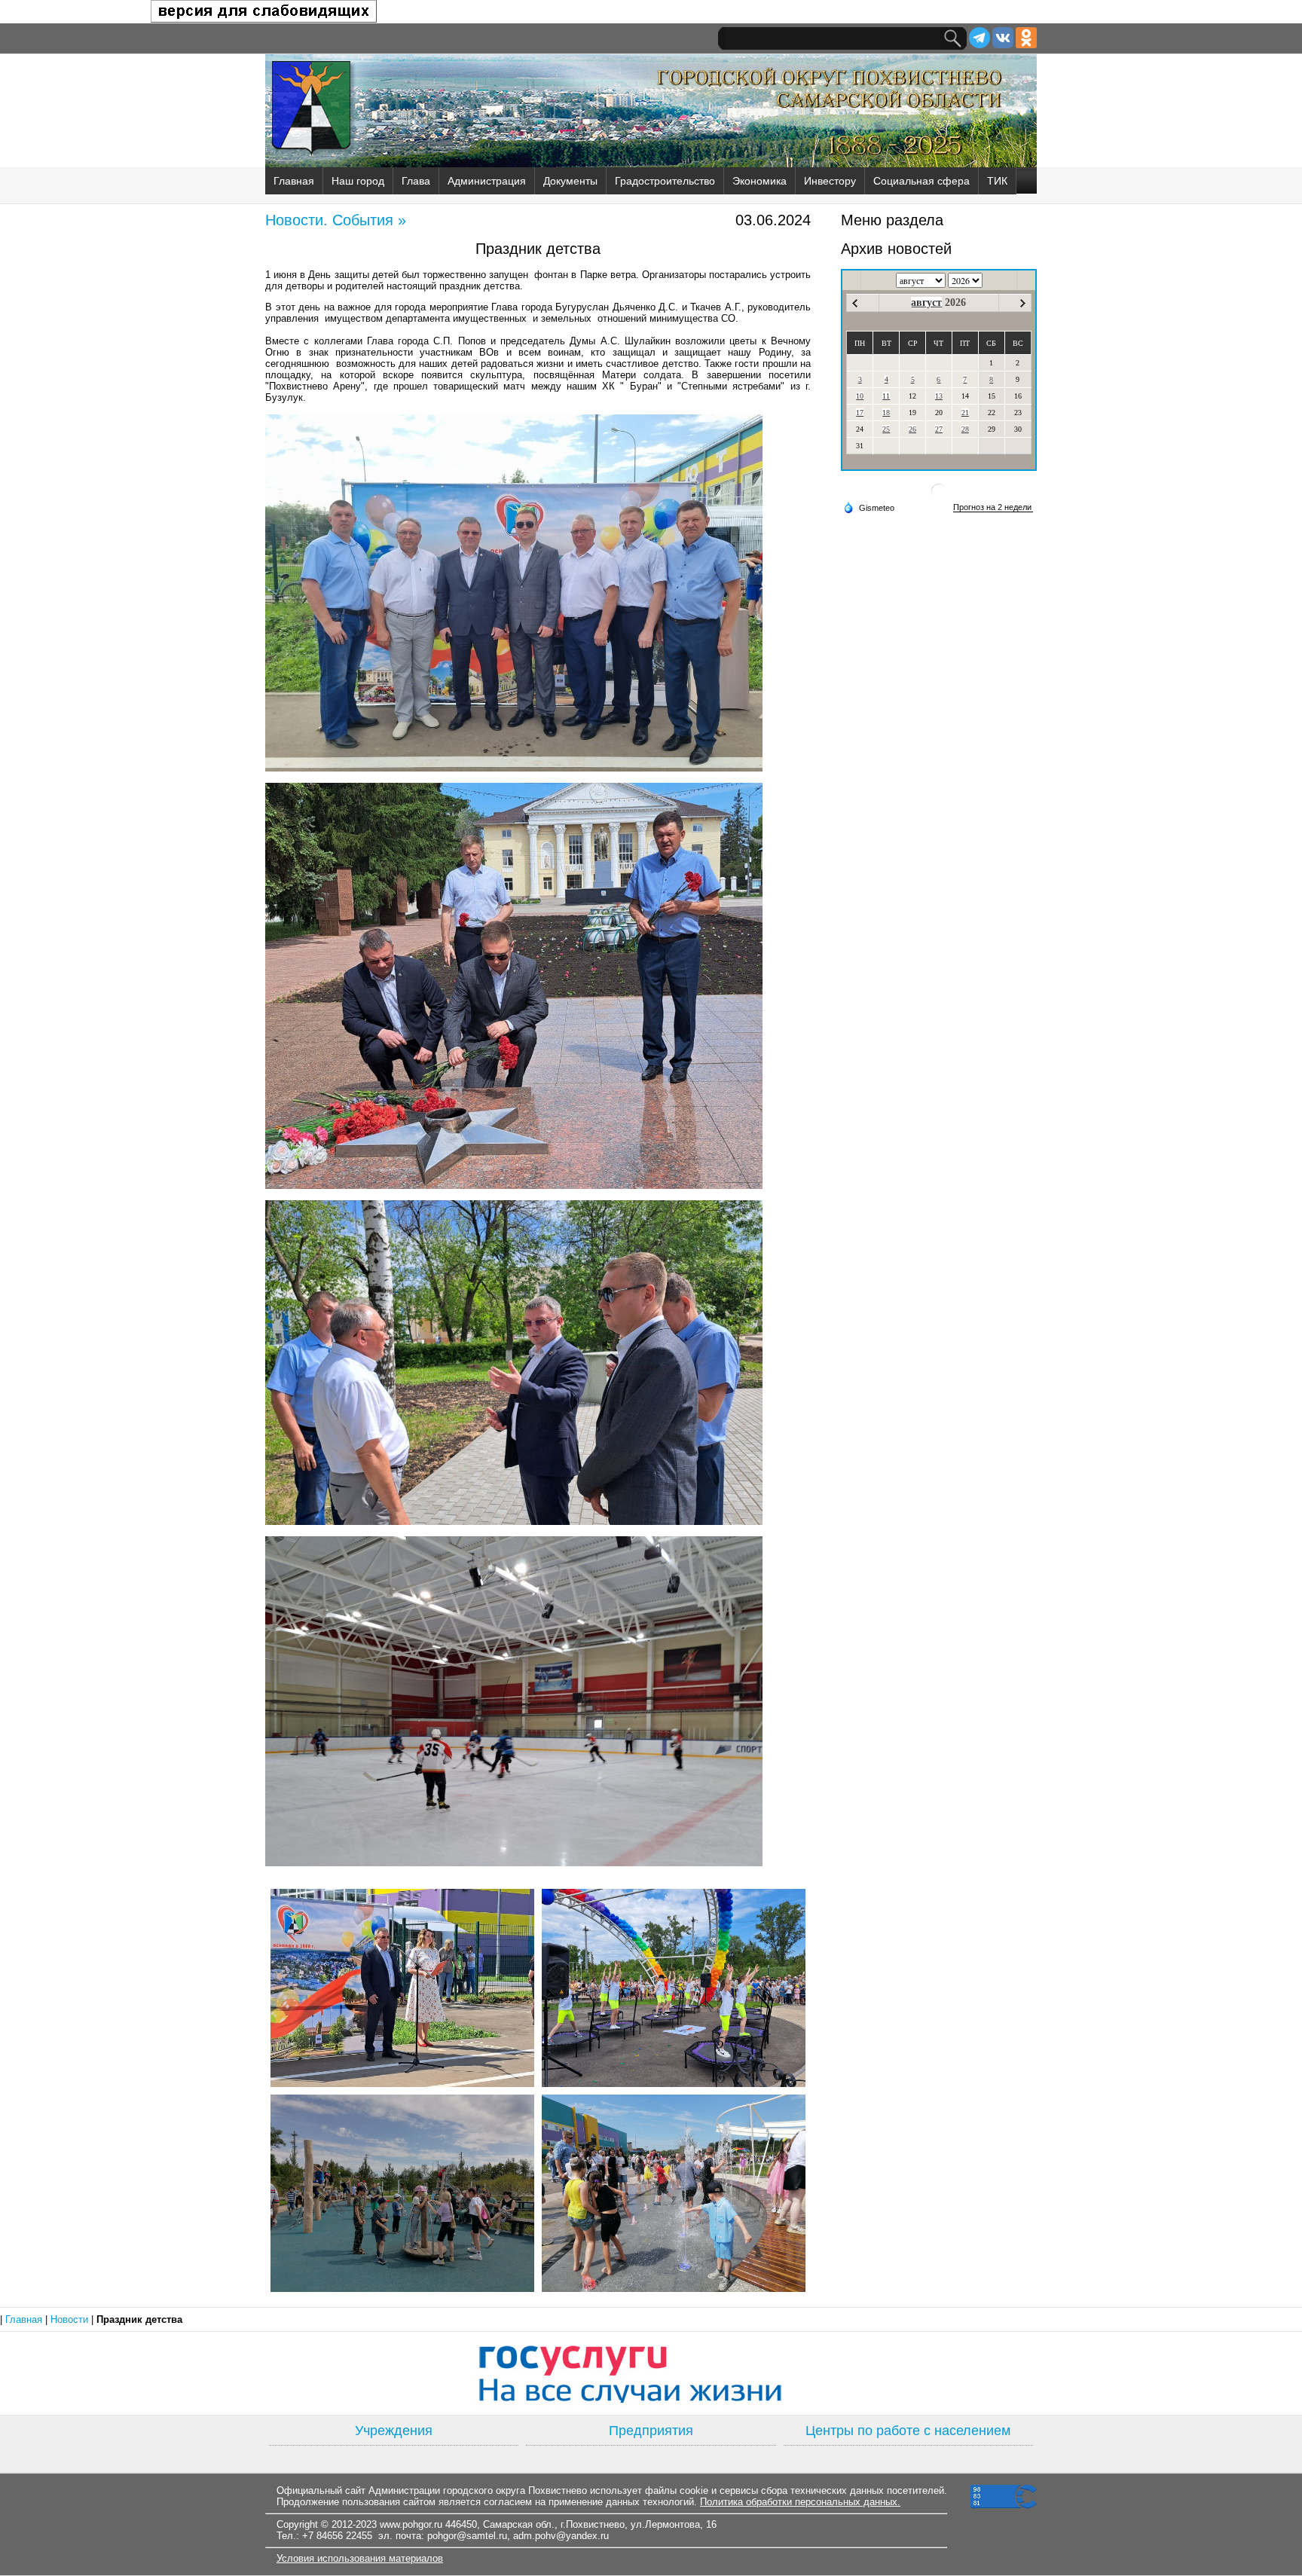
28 (965, 429)
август (926, 303)
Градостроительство (665, 181)
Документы (570, 181)
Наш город (358, 181)
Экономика (759, 181)
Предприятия (651, 2431)
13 (939, 396)
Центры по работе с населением (908, 2431)
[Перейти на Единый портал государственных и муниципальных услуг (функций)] (651, 2373)
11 (886, 396)
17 (860, 413)
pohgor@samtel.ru (467, 2536)
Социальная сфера (921, 181)
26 (912, 429)
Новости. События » (336, 220)
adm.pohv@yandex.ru (561, 2536)
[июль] (855, 303)
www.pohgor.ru (411, 2524)
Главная (294, 181)
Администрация (487, 181)
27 (939, 429)
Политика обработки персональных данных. (800, 2502)
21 (965, 413)
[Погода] (869, 507)
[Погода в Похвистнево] (939, 497)
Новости (71, 2319)
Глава (416, 181)
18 (886, 413)
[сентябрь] (1023, 303)
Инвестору (830, 181)
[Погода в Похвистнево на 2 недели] (993, 507)
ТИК (997, 181)
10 (860, 396)
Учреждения (394, 2431)
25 (886, 429)
